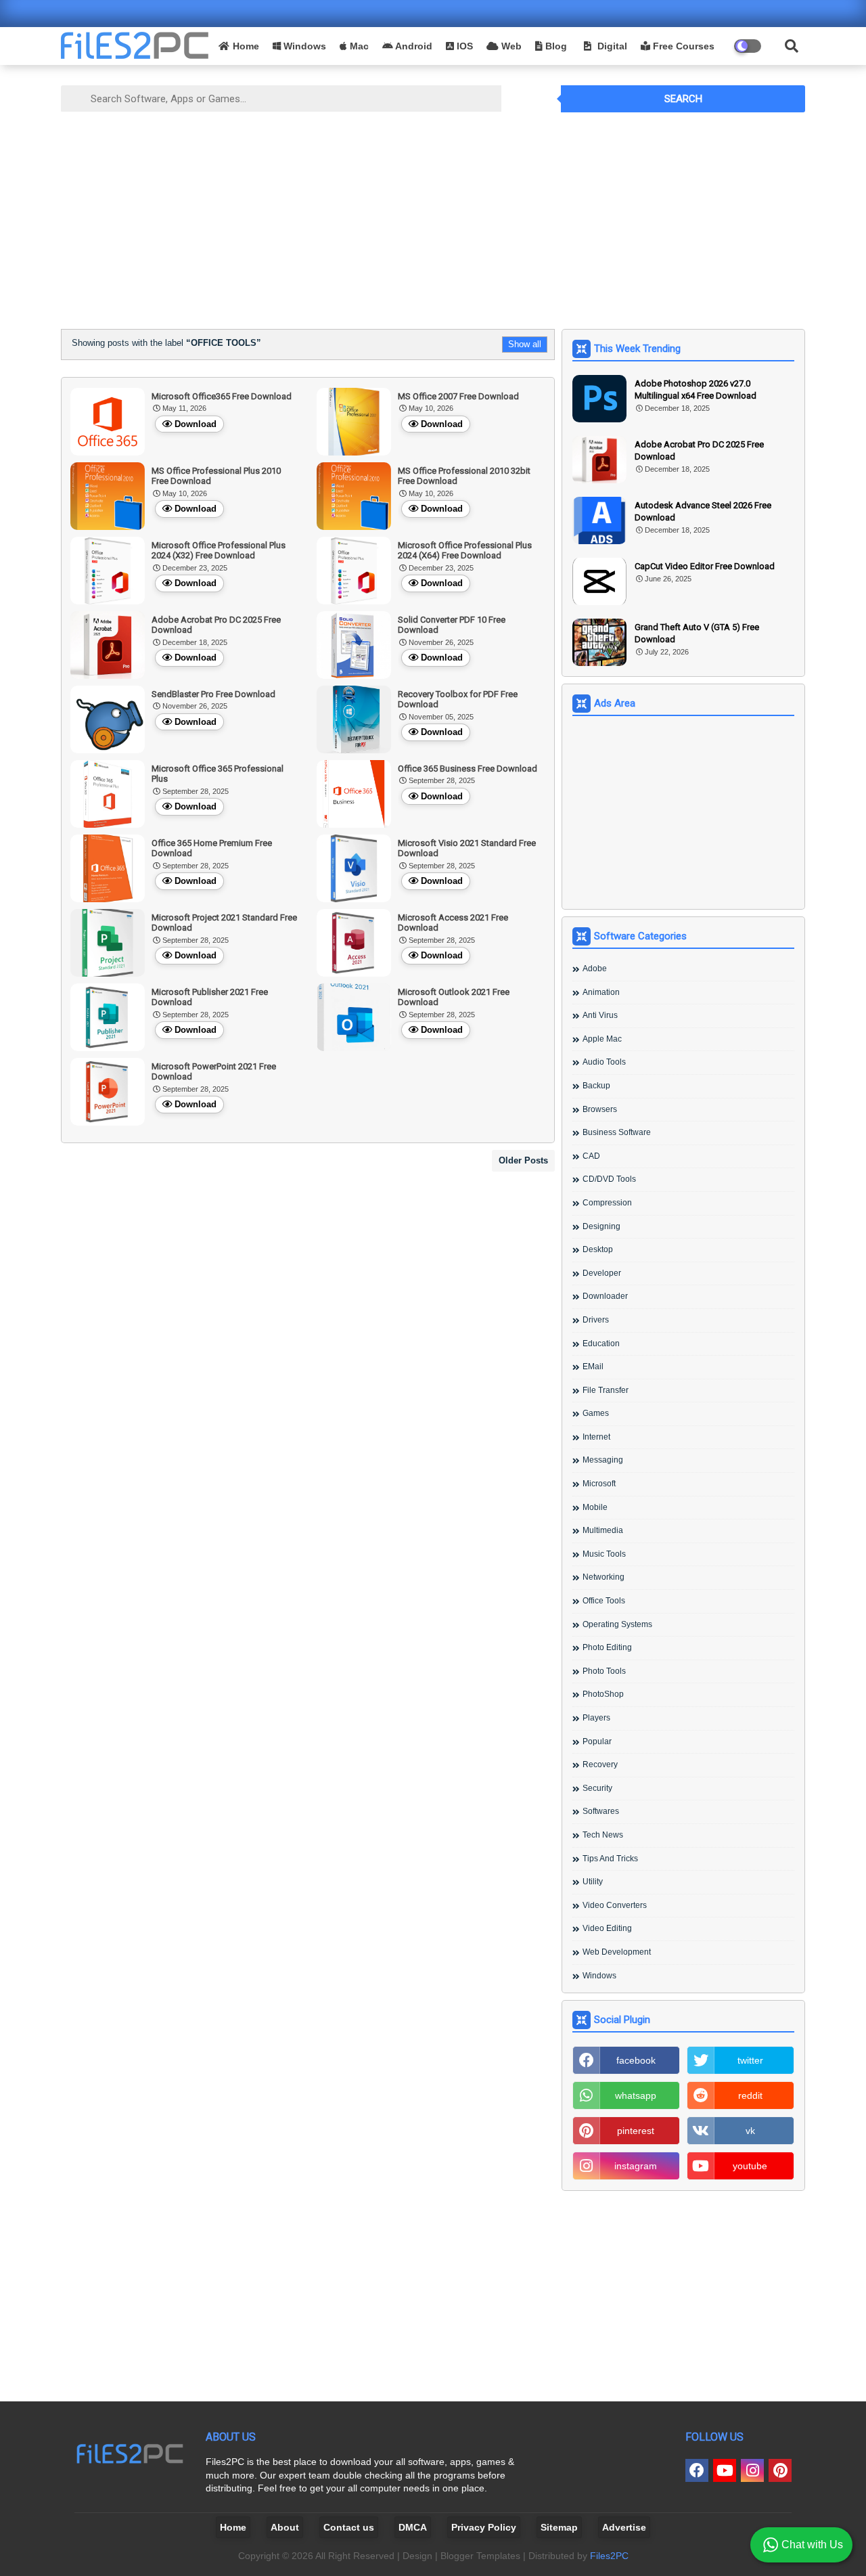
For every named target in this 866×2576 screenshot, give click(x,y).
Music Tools (604, 1554)
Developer (602, 1273)
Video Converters (615, 1905)
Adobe (595, 969)
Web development (617, 1952)
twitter (750, 2060)
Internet (596, 1437)
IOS (463, 46)
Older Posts (523, 1160)
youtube (750, 2166)
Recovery (600, 1764)
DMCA (413, 2527)
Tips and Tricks (610, 1859)
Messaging (603, 1460)
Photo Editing (607, 1647)
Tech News (603, 1835)
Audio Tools (604, 1062)
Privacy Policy (484, 2527)
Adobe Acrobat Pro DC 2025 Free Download (699, 450)
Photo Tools (604, 1671)
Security (597, 1788)
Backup (596, 1086)
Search (683, 99)
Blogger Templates (480, 2556)
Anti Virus (600, 1015)
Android (413, 46)
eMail (593, 1367)
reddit (750, 2095)
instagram (636, 2166)
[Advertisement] (433, 217)
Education (601, 1343)
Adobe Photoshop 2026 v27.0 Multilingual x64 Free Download (696, 390)
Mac (358, 46)
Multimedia (603, 1530)
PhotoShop (603, 1694)
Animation (601, 992)
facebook (636, 2060)
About (285, 2527)
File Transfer (606, 1390)
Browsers (600, 1109)
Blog (555, 46)
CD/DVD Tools (609, 1179)
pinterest (636, 2131)
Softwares (601, 1811)
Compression (607, 1203)
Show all (525, 344)
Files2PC (609, 2556)
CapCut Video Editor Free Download (705, 566)
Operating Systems (617, 1624)
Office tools (604, 1601)
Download (196, 424)
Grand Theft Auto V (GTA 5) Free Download (697, 633)
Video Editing (607, 1928)
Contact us (349, 2527)
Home (246, 46)
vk (750, 2131)
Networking (603, 1577)
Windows (303, 46)
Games (596, 1413)
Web (510, 46)
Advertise (624, 2527)
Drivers (596, 1320)
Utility (593, 1882)
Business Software (617, 1132)
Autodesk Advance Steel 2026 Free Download (703, 511)
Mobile (595, 1507)
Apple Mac (602, 1039)
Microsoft (599, 1484)
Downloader (605, 1296)
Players (596, 1718)
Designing (601, 1226)
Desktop (598, 1249)
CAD (591, 1156)
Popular (597, 1741)
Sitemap (559, 2527)
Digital (611, 46)
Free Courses (682, 46)
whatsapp (636, 2095)
